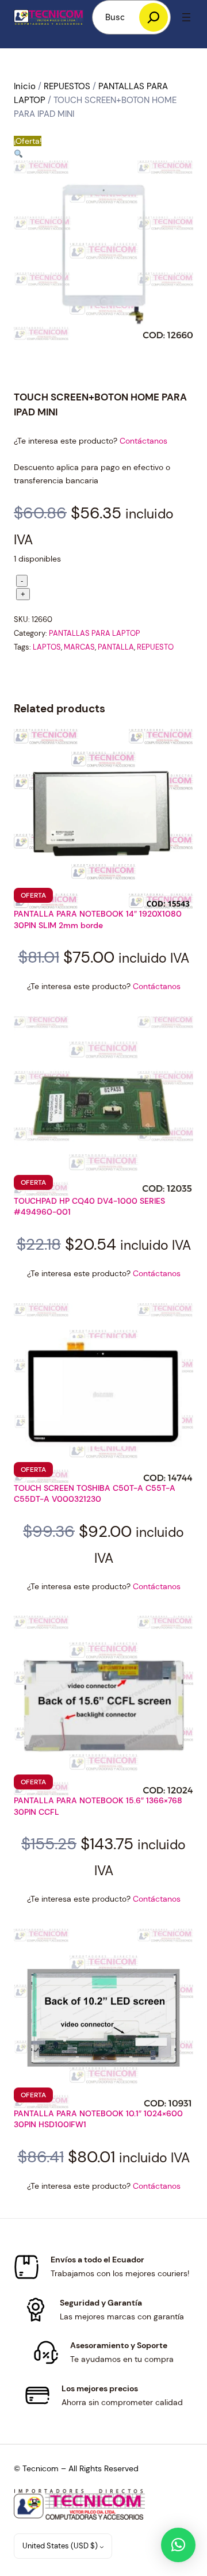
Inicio (25, 86)
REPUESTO (155, 647)
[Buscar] (154, 17)
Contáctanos (143, 441)
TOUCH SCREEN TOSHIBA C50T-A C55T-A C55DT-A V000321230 (95, 1494)
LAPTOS (47, 647)
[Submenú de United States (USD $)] (102, 2547)
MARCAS (79, 647)
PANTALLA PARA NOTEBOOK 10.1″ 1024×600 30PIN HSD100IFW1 (98, 2119)
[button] (18, 154)
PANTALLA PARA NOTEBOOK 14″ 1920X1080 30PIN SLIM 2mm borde (98, 919)
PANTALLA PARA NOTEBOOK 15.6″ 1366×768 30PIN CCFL (98, 1806)
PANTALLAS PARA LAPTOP (95, 633)
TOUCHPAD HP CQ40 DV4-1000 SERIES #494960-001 (89, 1207)
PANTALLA (116, 647)
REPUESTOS (67, 86)
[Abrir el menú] (186, 17)
